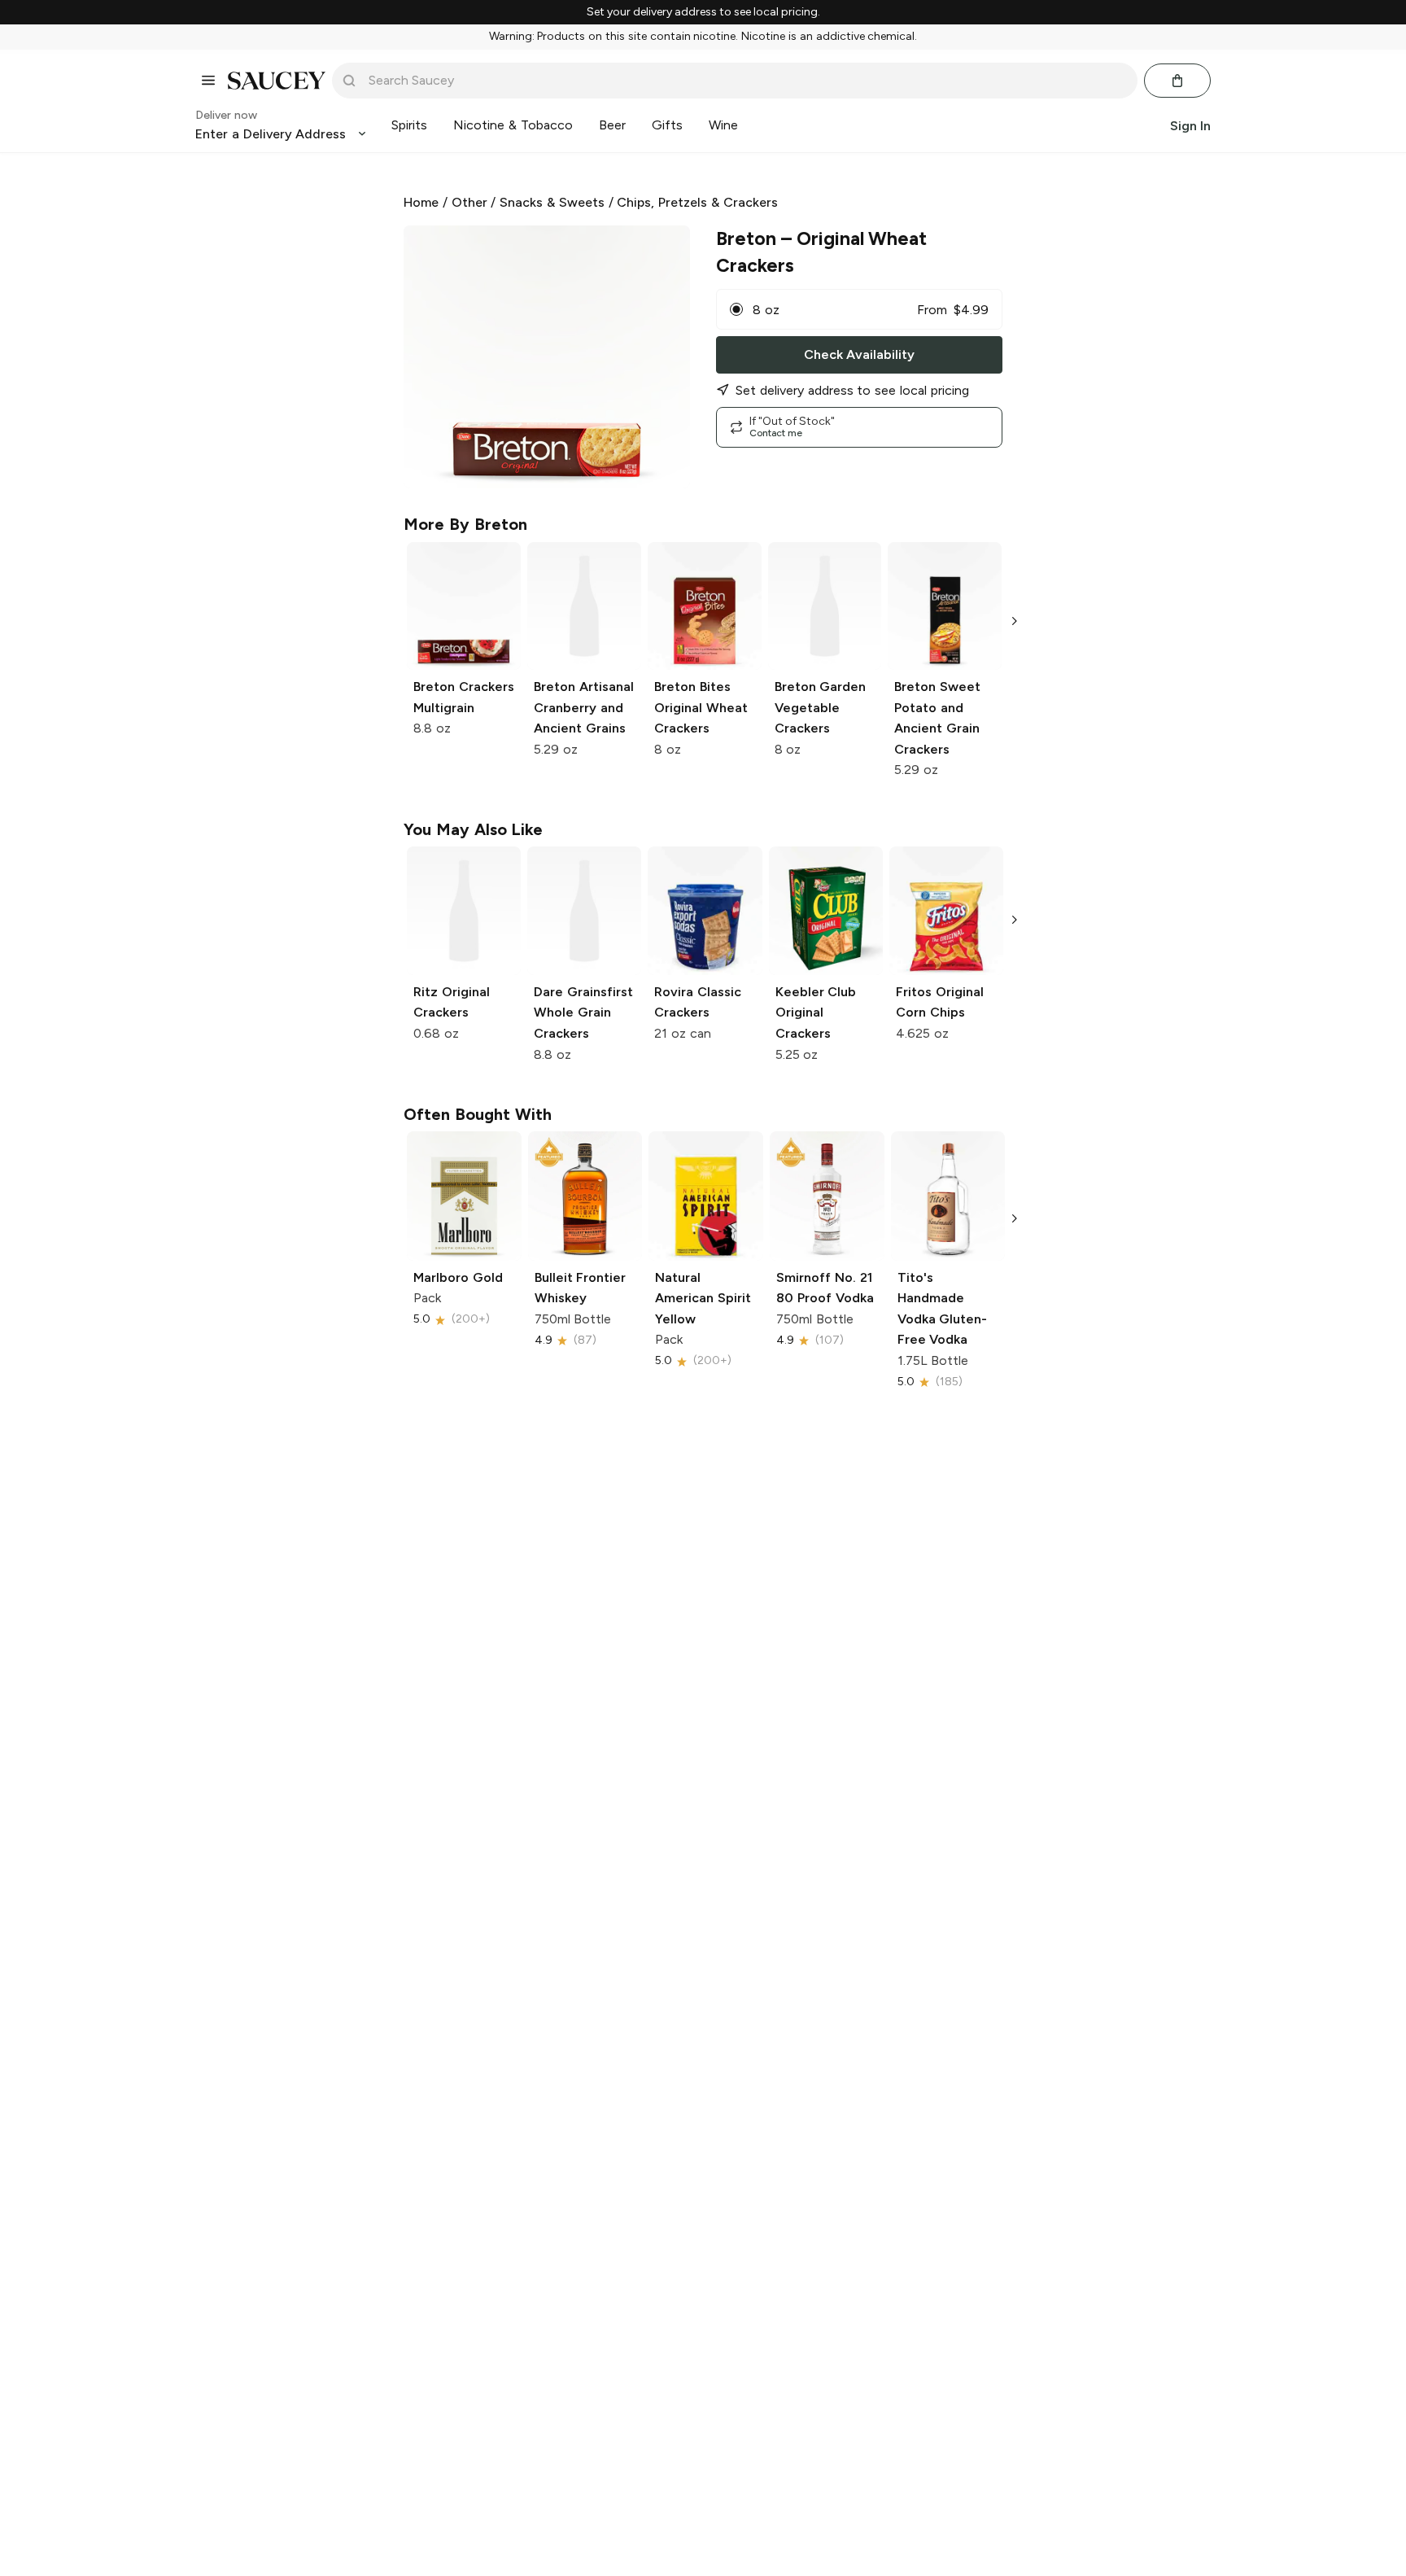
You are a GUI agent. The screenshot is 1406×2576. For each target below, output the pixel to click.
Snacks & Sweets (552, 202)
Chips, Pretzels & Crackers (697, 202)
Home (421, 202)
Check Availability (859, 354)
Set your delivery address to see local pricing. (703, 12)
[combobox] (746, 81)
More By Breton (465, 524)
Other (469, 202)
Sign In (1190, 125)
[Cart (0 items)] (1177, 81)
